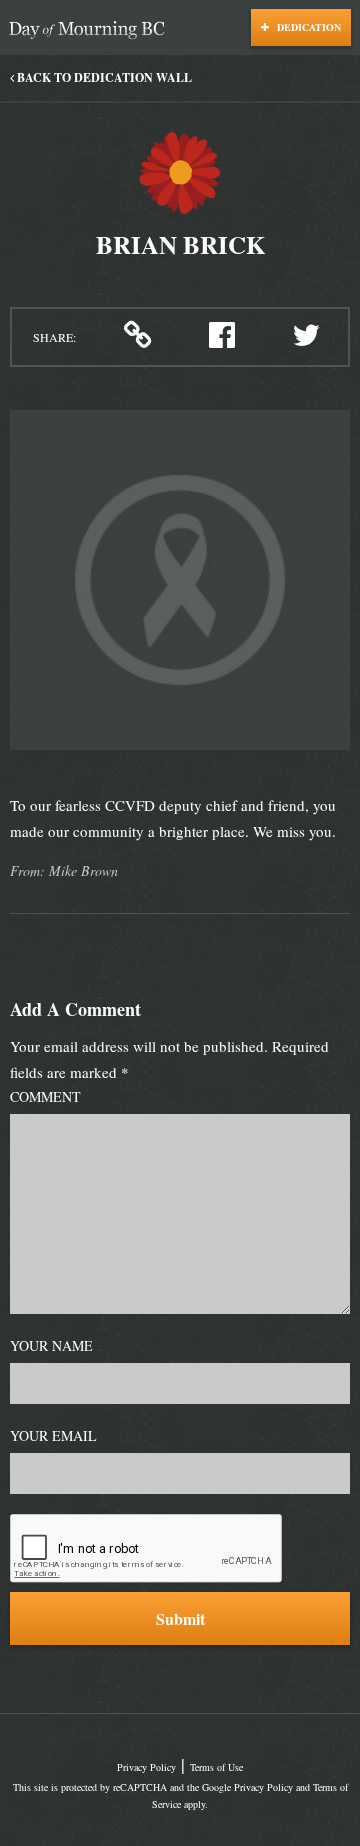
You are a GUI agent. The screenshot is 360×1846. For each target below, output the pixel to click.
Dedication (307, 27)
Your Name (51, 1345)
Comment (45, 1096)
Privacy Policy (146, 1767)
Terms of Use (216, 1767)
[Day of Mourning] (92, 30)
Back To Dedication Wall (103, 77)
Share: (54, 337)
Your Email (53, 1435)
